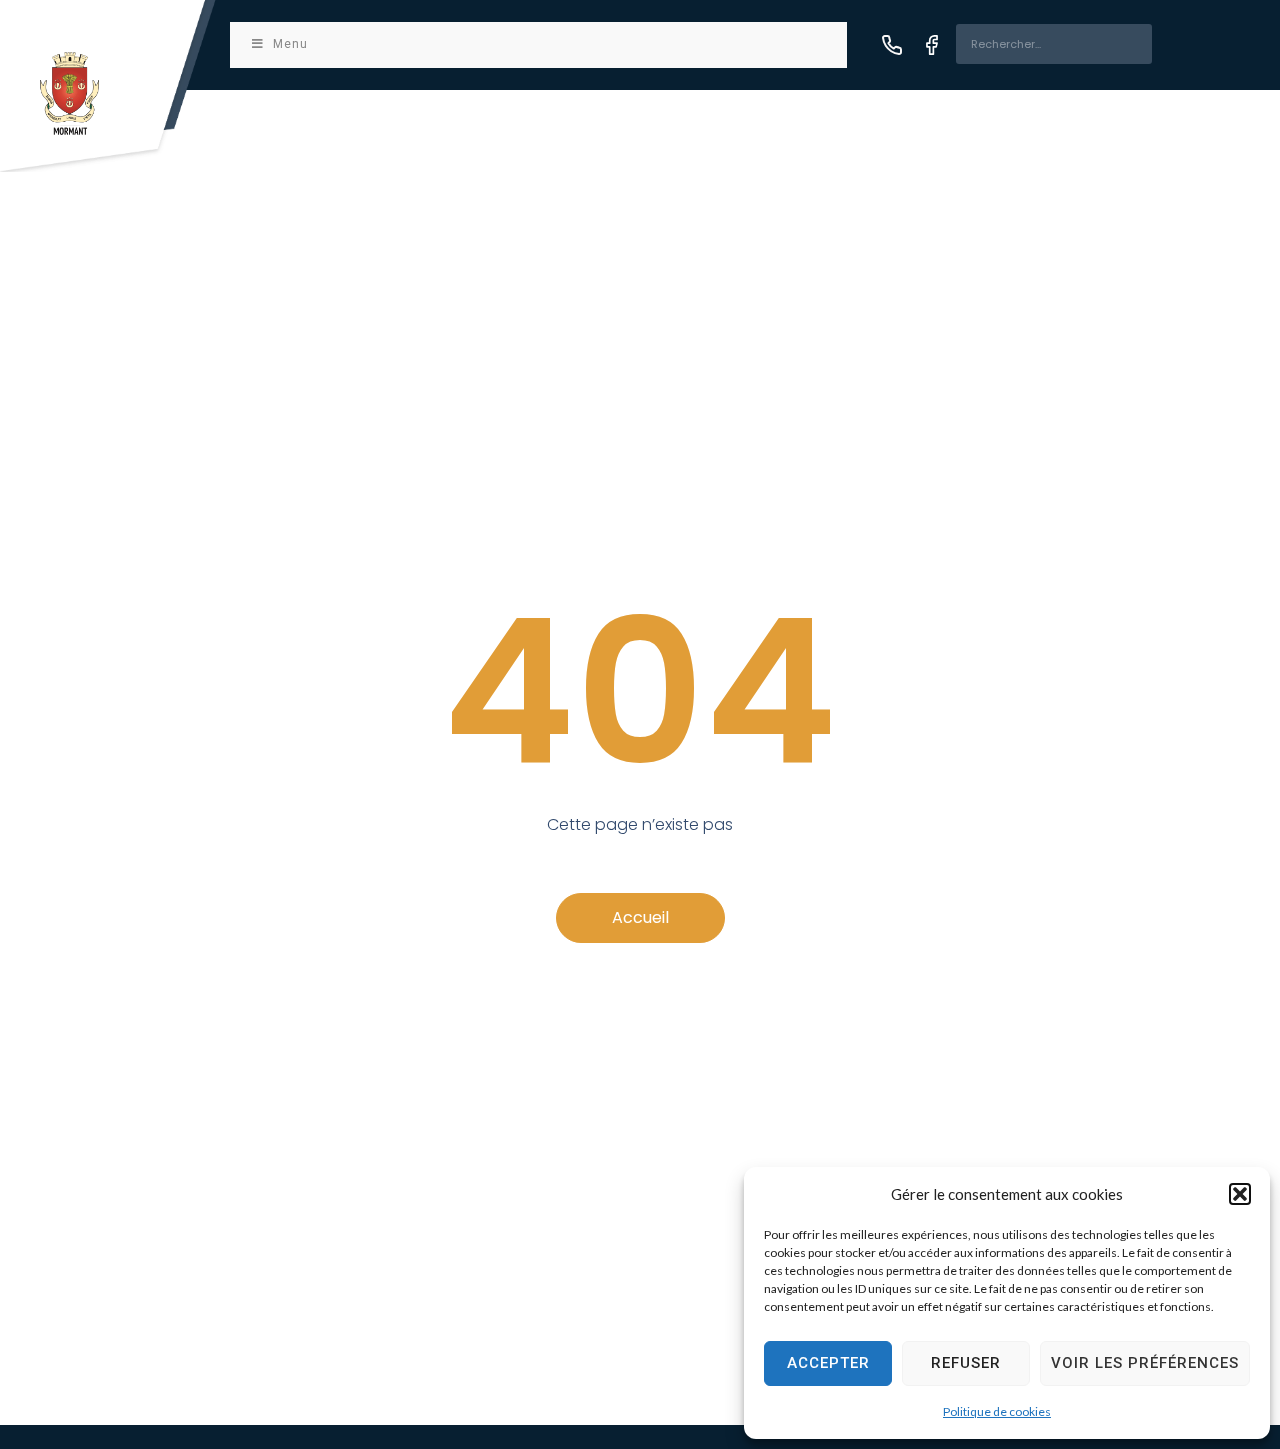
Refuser (966, 1363)
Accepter (828, 1363)
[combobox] (1054, 44)
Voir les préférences (1145, 1363)
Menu (290, 44)
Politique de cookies (997, 1411)
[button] (1240, 1194)
